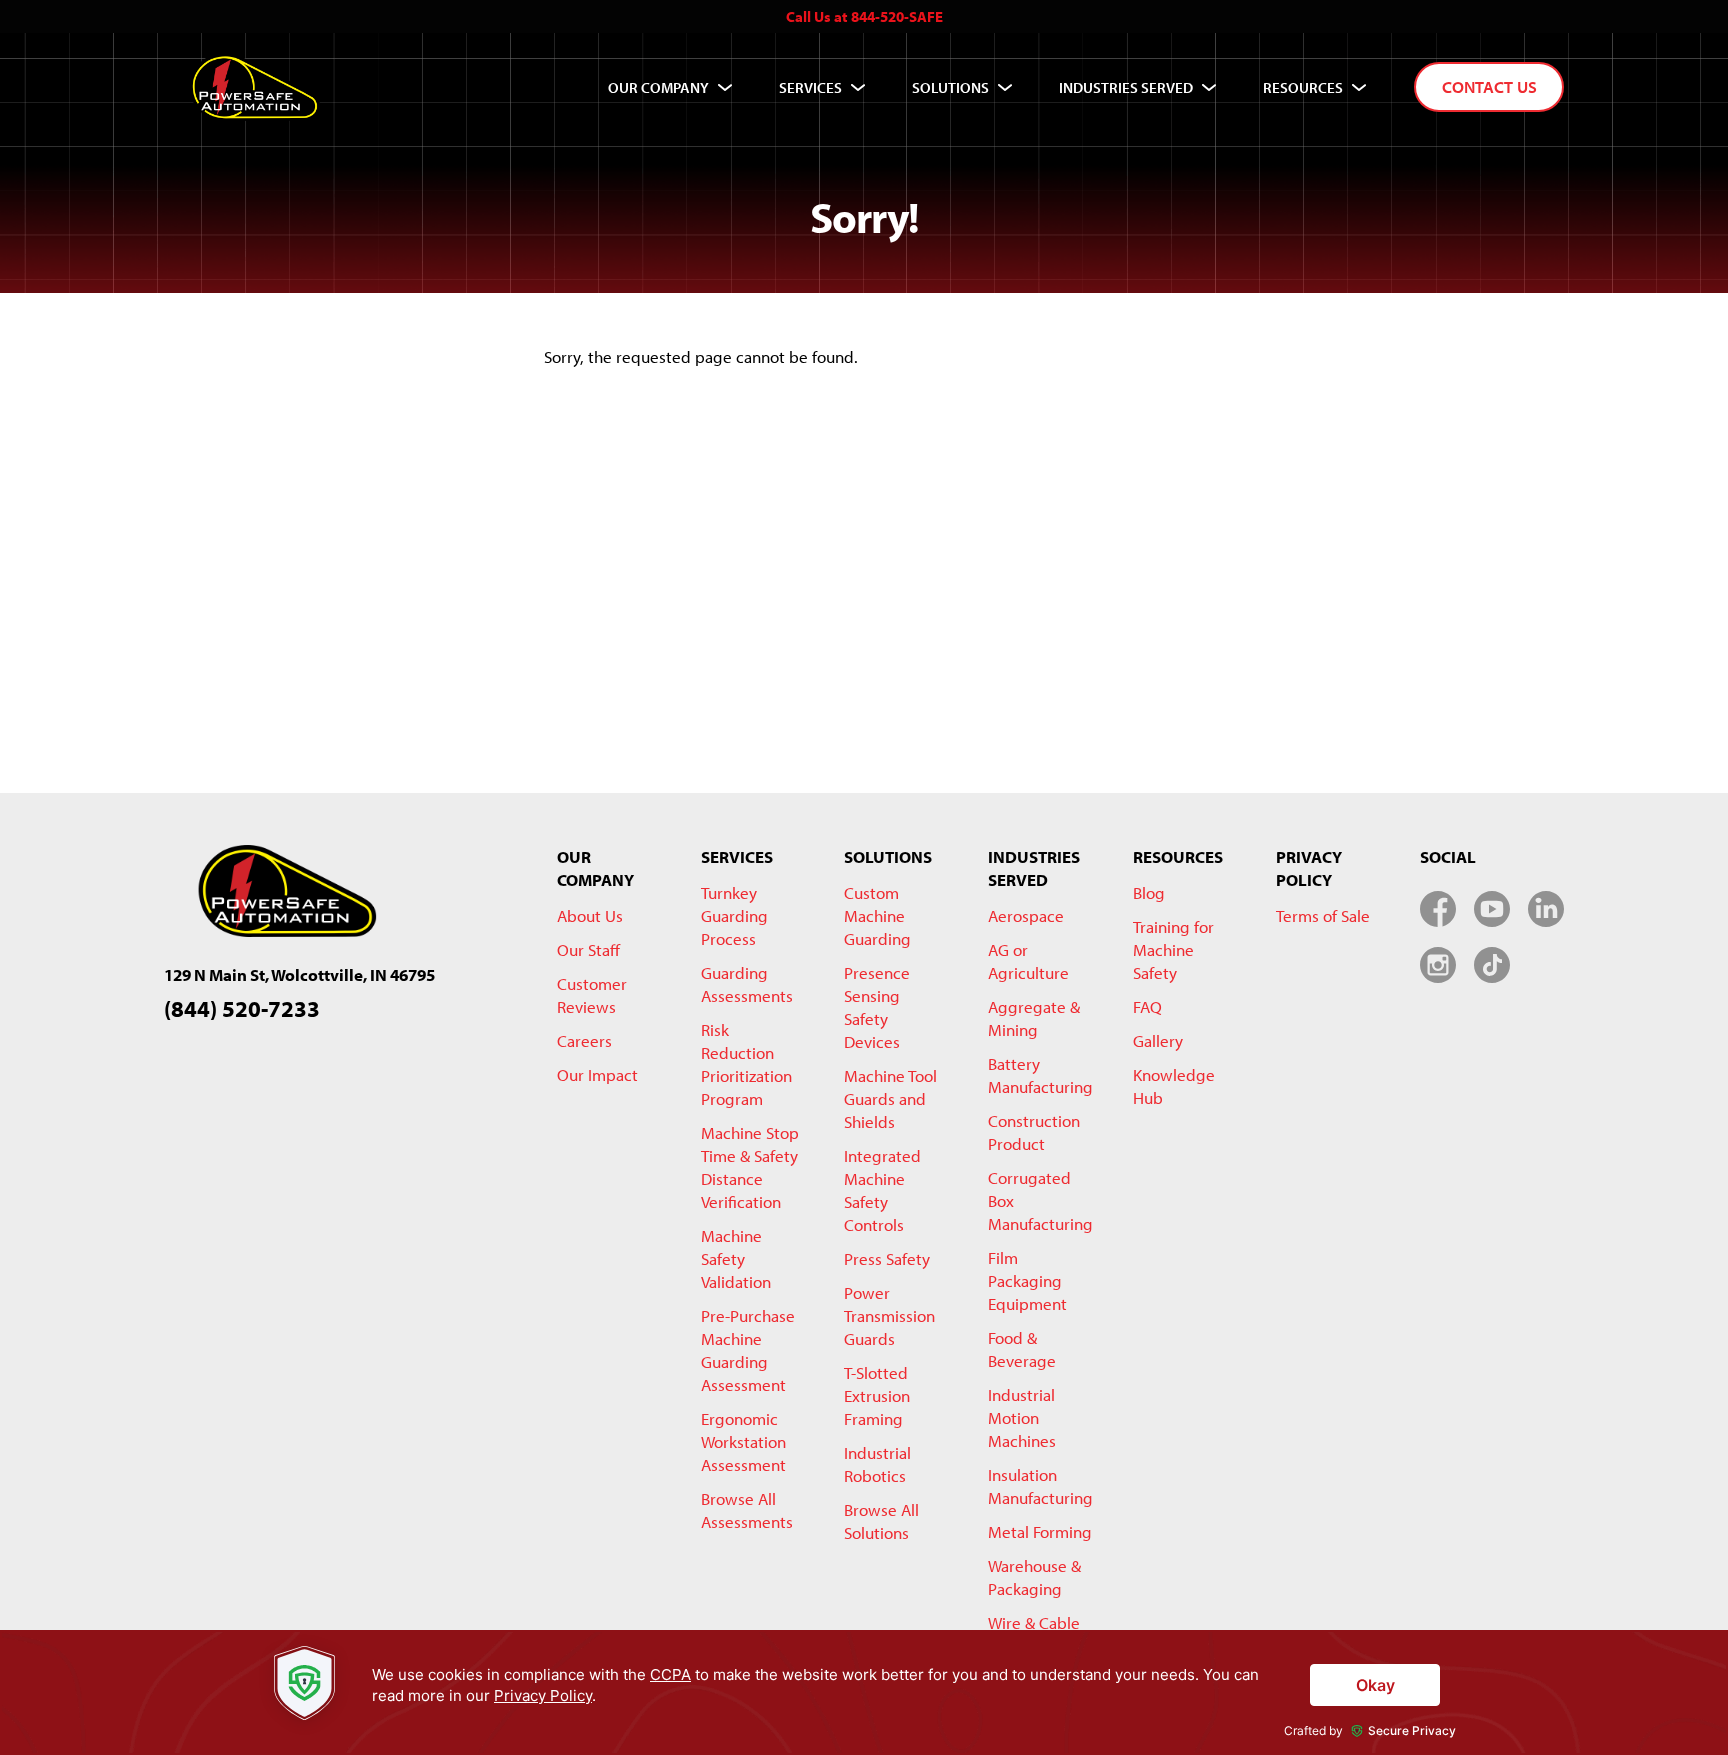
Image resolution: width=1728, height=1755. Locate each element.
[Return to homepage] (254, 87)
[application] (864, 1692)
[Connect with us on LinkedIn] (1546, 909)
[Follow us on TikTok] (1492, 965)
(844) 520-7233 (242, 1008)
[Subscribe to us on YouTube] (1492, 909)
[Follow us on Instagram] (1438, 965)
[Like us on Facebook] (1438, 909)
